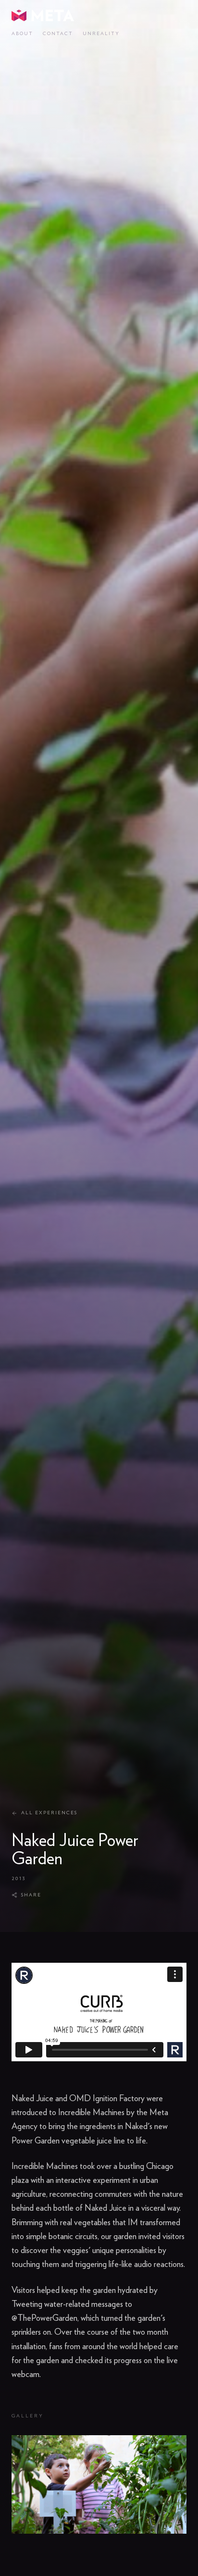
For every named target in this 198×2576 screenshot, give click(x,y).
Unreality (101, 34)
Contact (58, 34)
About (22, 34)
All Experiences (49, 1813)
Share (31, 1895)
